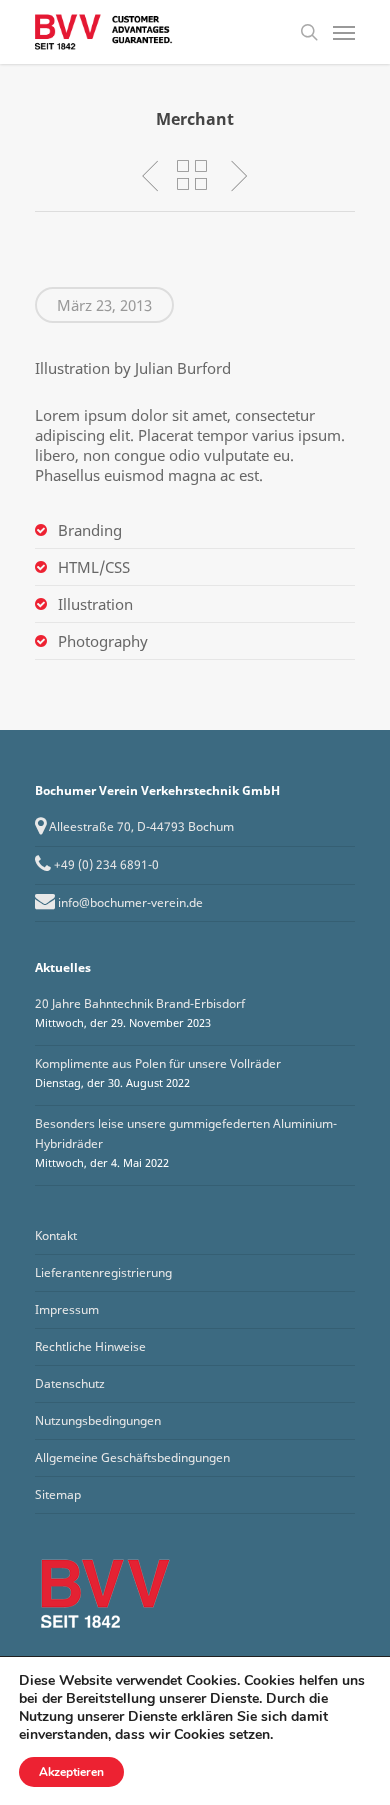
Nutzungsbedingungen (98, 1420)
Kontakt (56, 1235)
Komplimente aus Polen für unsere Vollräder (158, 1063)
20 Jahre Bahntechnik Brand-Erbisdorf (140, 1003)
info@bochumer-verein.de (130, 902)
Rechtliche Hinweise (90, 1346)
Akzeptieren (71, 1772)
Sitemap (58, 1494)
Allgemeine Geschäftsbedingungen (132, 1457)
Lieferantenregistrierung (103, 1272)
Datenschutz (70, 1383)
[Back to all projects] (192, 175)
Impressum (67, 1309)
